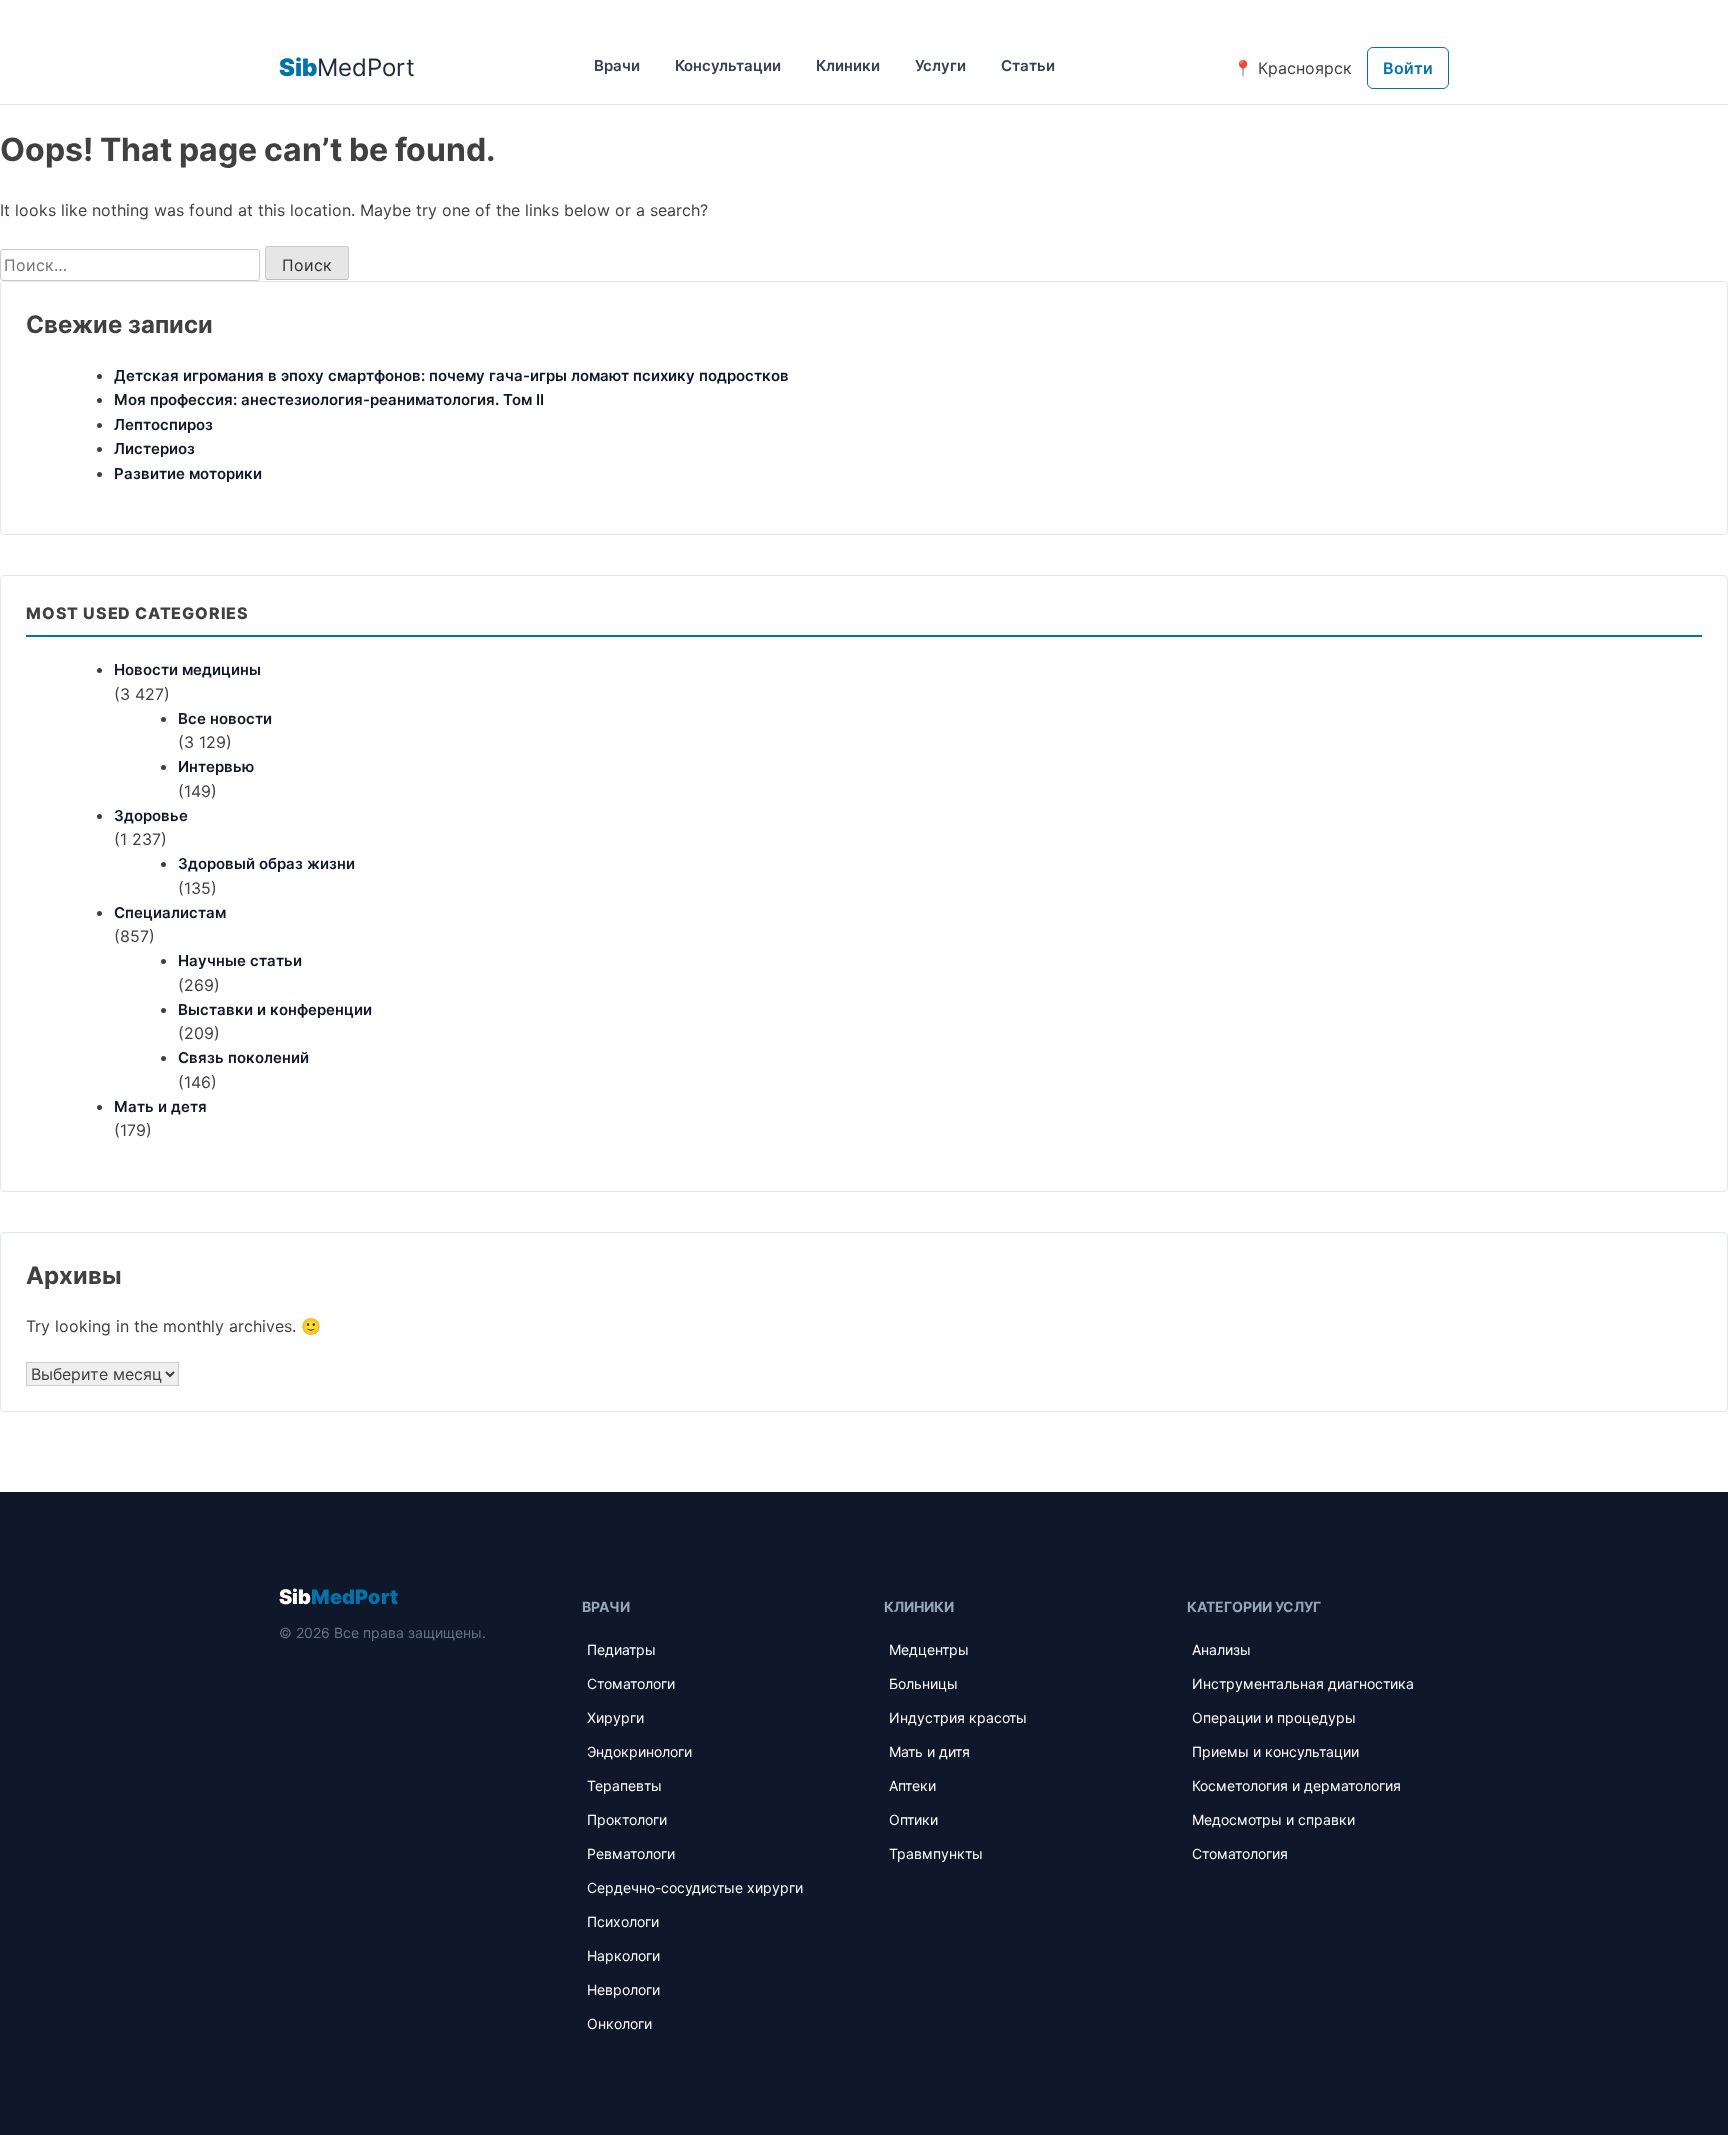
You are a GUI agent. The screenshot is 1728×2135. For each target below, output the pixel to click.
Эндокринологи (639, 1751)
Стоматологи (631, 1683)
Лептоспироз (163, 424)
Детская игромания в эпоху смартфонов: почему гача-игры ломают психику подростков (451, 375)
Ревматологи (631, 1853)
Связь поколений (243, 1057)
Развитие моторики (188, 473)
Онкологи (619, 2023)
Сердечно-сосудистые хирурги (695, 1887)
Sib (338, 1597)
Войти (1408, 68)
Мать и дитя (929, 1751)
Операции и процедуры (1274, 1717)
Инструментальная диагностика (1303, 1683)
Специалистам (170, 912)
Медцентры (929, 1649)
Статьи (1028, 65)
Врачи (617, 65)
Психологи (623, 1921)
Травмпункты (936, 1853)
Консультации (728, 65)
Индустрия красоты (958, 1717)
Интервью (216, 766)
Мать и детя (160, 1106)
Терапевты (624, 1785)
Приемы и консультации (1275, 1751)
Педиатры (621, 1649)
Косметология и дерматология (1296, 1785)
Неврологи (623, 1989)
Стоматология (1240, 1853)
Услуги (940, 65)
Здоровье (151, 815)
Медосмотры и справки (1273, 1819)
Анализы (1221, 1649)
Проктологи (627, 1819)
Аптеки (912, 1785)
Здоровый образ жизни (266, 863)
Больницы (923, 1683)
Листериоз (154, 448)
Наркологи (623, 1955)
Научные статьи (240, 960)
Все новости (225, 718)
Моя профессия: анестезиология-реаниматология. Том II (329, 399)
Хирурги (615, 1717)
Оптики (913, 1819)
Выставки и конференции (275, 1009)
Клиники (848, 65)
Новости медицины (187, 669)
